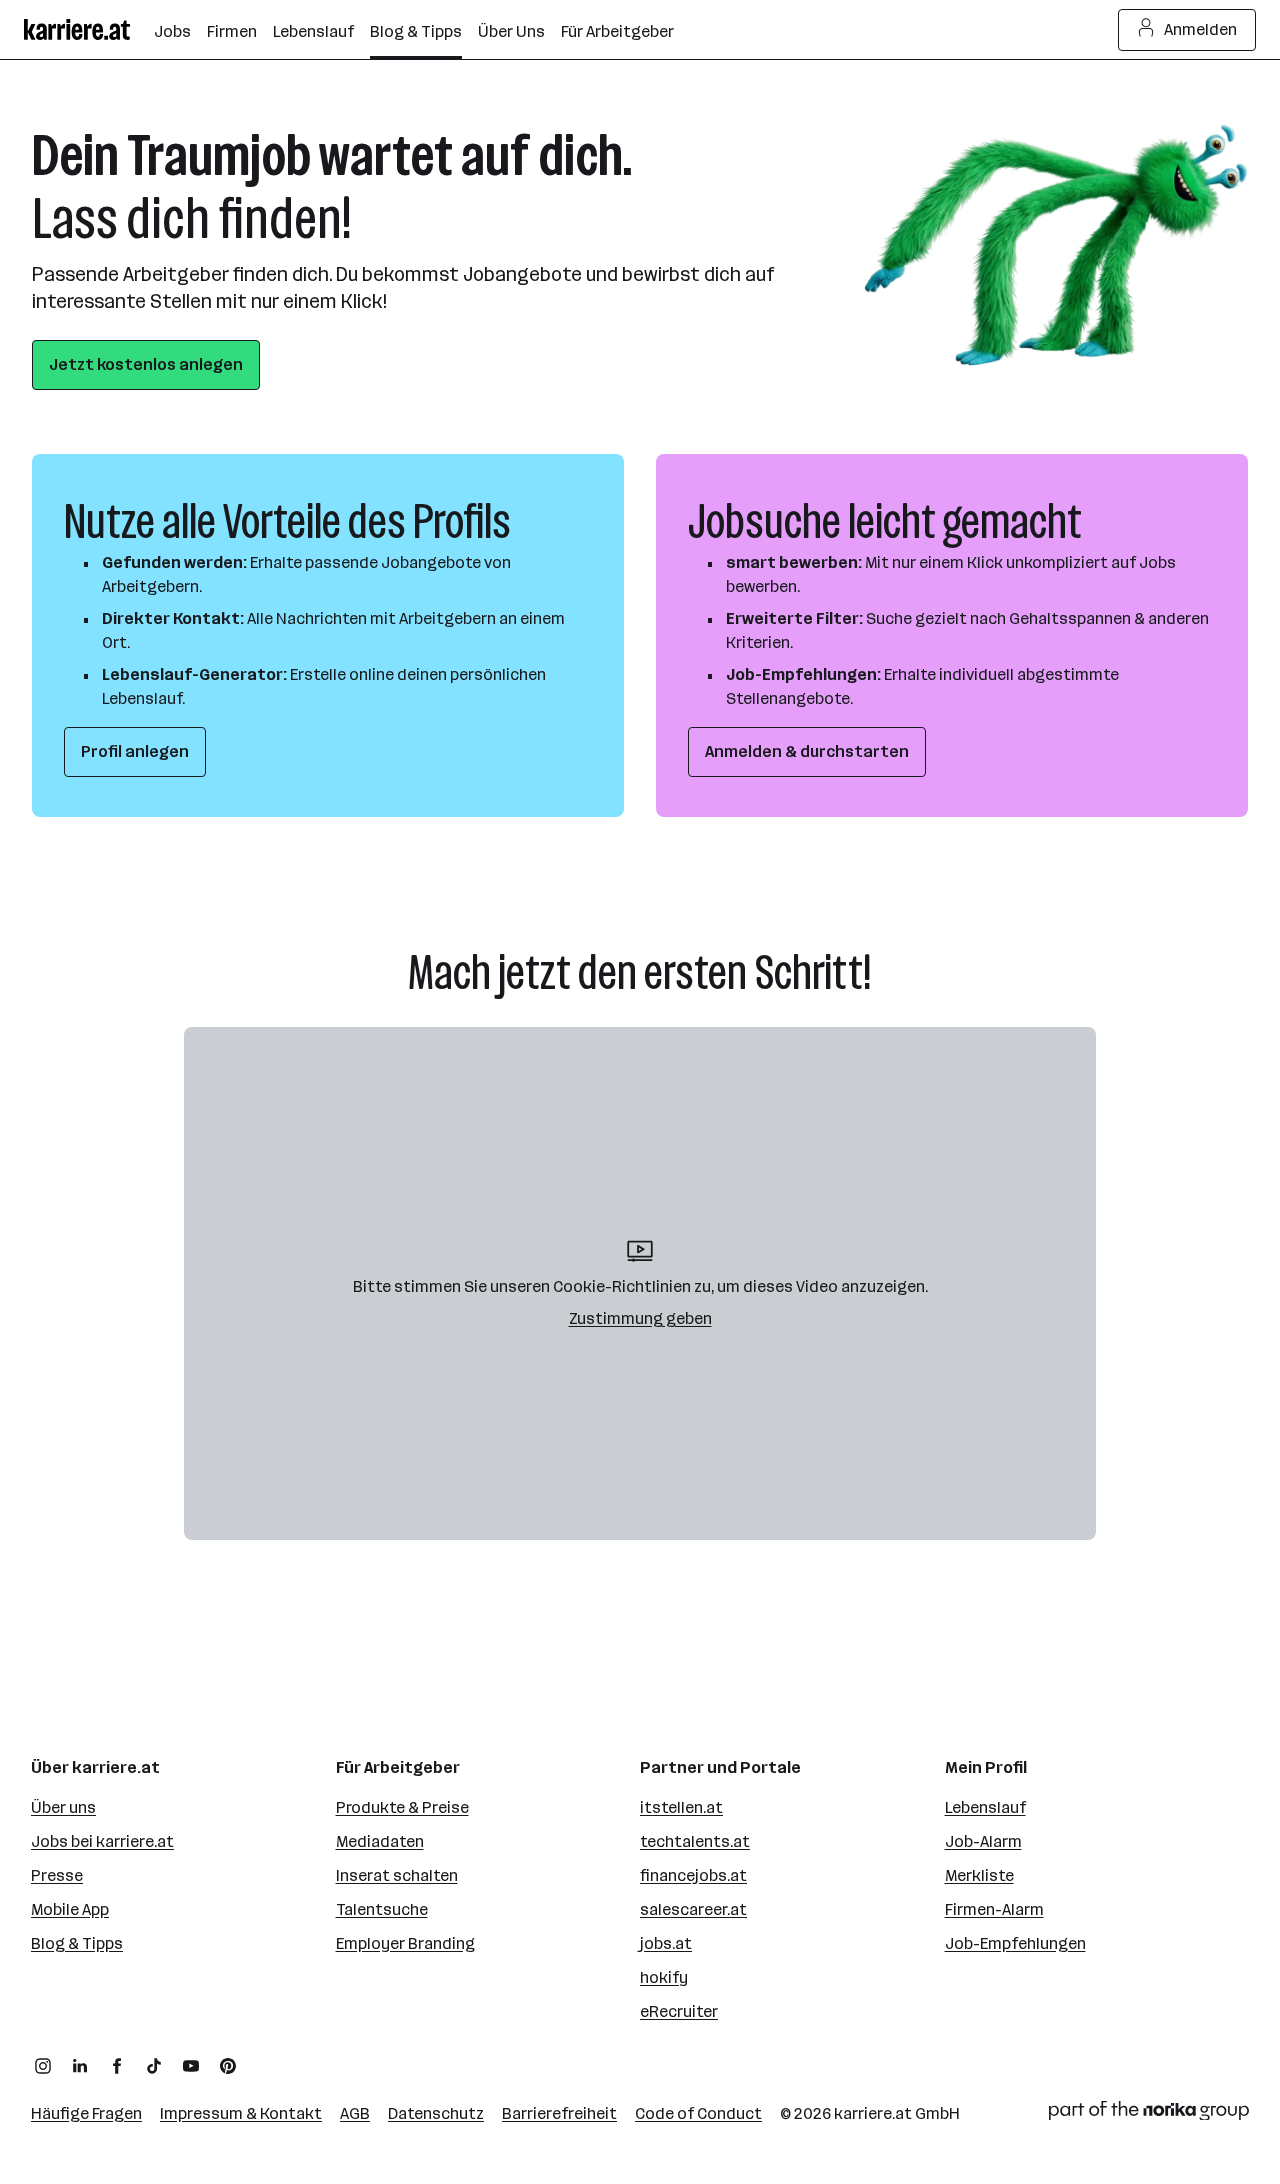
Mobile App (70, 1909)
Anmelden (1200, 29)
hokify (664, 1977)
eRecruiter (679, 2011)
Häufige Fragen (86, 2113)
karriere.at (873, 2113)
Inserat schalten (397, 1875)
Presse (57, 1875)
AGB (355, 2113)
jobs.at (666, 1943)
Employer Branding (405, 1943)
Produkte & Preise (402, 1807)
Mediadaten (380, 1841)
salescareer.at (693, 1909)
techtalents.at (695, 1841)
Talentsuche (382, 1909)
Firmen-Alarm (994, 1909)
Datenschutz (436, 2113)
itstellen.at (681, 1807)
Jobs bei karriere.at (102, 1841)
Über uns (63, 1807)
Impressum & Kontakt (241, 2113)
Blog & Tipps (77, 1943)
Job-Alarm (983, 1841)
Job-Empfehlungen (1015, 1943)
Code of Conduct (698, 2113)
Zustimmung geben (640, 1318)
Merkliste (979, 1875)
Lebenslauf (985, 1807)
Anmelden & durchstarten (807, 751)
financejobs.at (693, 1875)
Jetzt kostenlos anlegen (146, 364)
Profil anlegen (135, 751)
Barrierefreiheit (559, 2113)
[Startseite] (89, 29)
